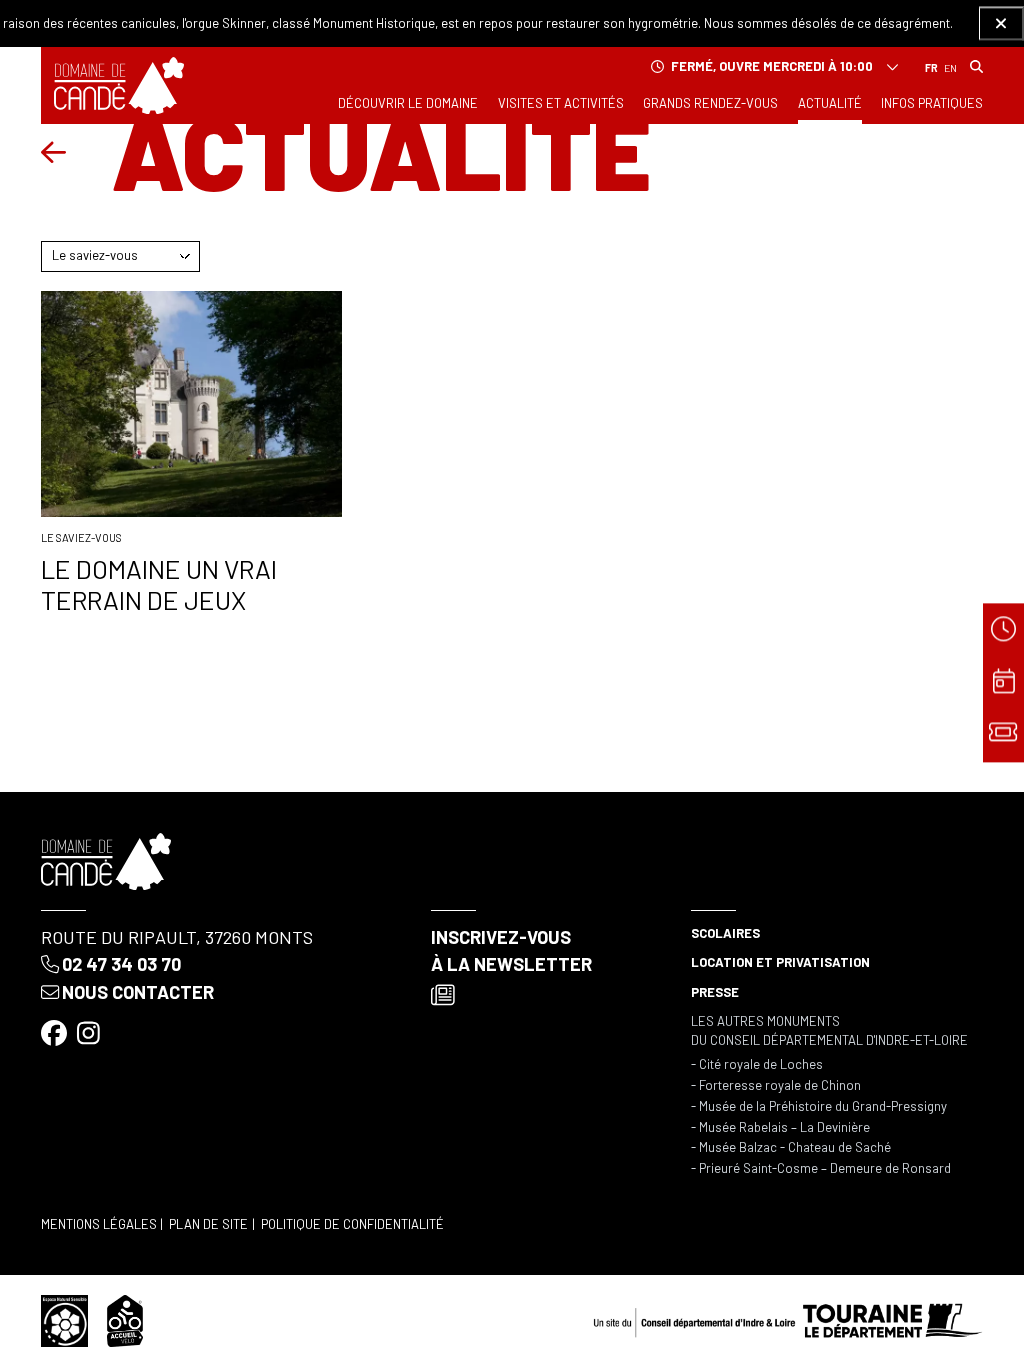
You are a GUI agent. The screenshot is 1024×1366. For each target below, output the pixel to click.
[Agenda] (1003, 683)
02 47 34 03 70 (121, 964)
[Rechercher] (976, 68)
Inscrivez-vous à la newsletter (511, 950)
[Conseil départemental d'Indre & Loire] (788, 1319)
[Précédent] (53, 152)
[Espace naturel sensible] (64, 1319)
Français (931, 69)
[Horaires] (1003, 631)
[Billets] (1003, 735)
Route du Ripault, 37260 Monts (177, 937)
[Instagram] (90, 1031)
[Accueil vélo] (125, 1319)
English (950, 69)
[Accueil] (119, 85)
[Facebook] (55, 1031)
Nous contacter (138, 992)
